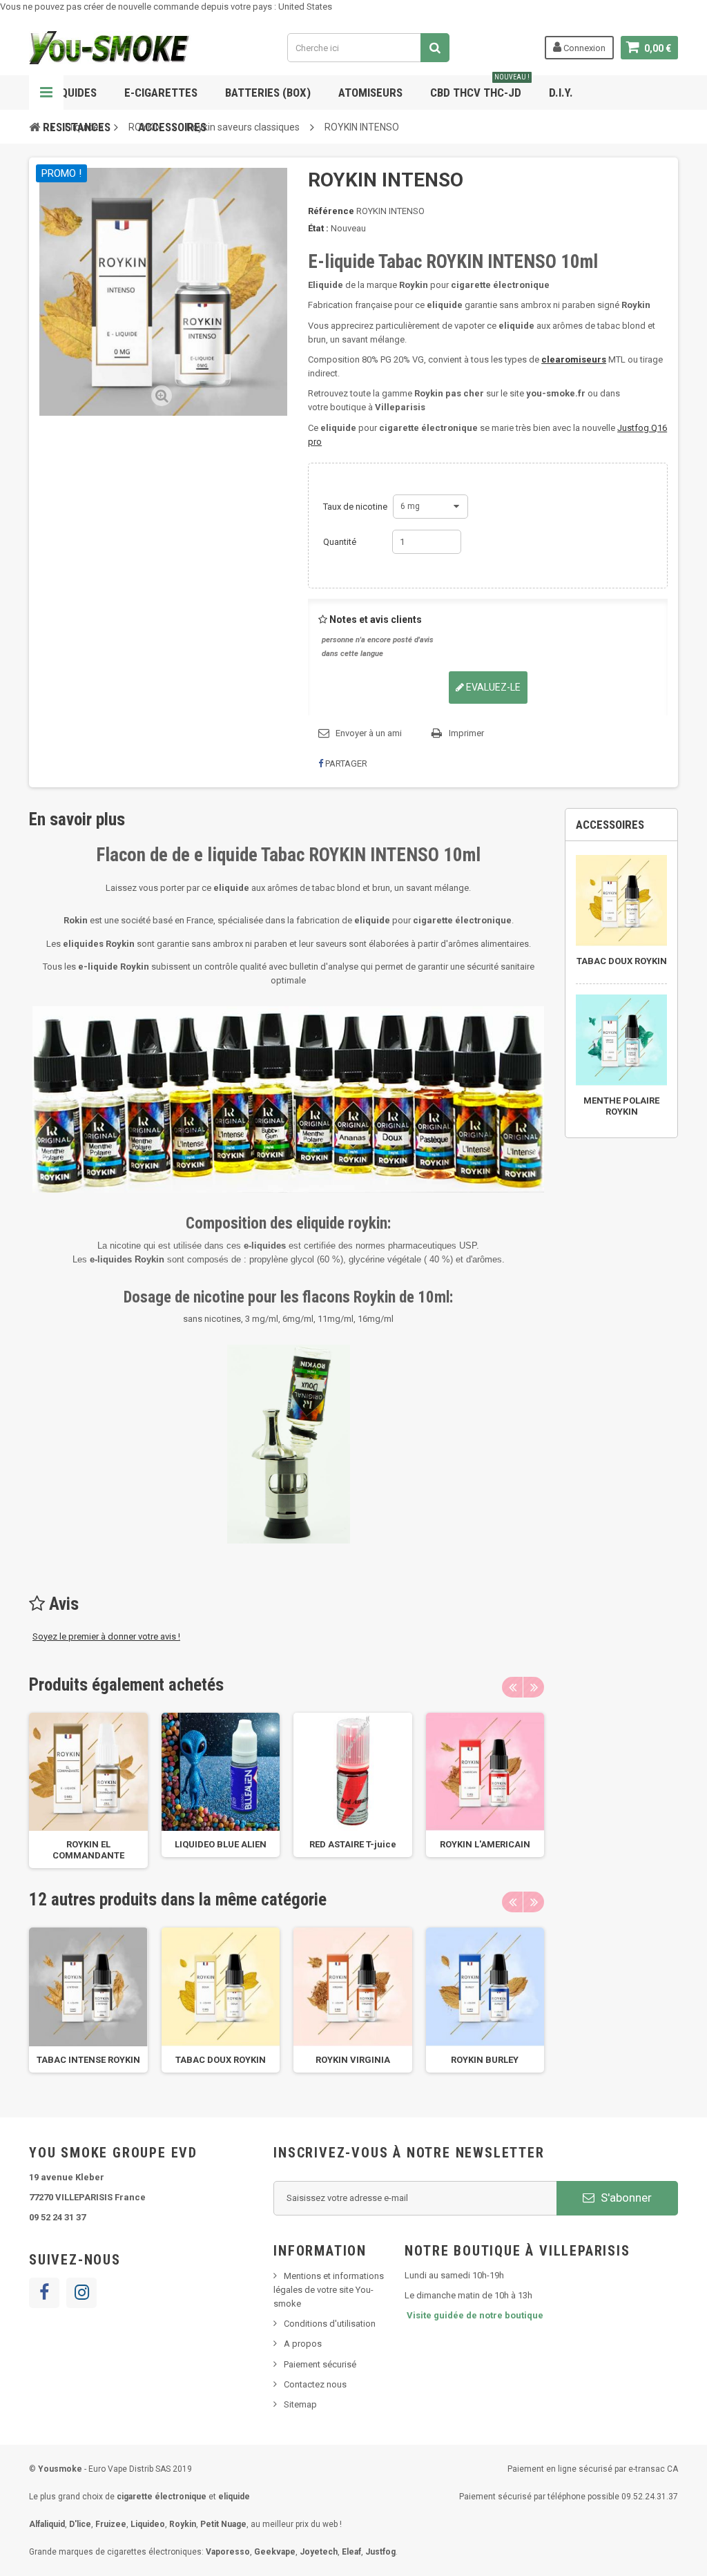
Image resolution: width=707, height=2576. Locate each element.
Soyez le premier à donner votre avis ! (106, 1636)
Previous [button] (512, 1687)
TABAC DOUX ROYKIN (221, 2060)
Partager (345, 763)
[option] (88, 1791)
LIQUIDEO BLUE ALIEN (221, 1844)
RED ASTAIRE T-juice (353, 1844)
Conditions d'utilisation (330, 2324)
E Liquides (70, 93)
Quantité (340, 542)
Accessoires (172, 127)
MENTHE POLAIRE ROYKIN (621, 1106)
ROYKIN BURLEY (485, 2060)
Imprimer (466, 733)
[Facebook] (44, 2293)
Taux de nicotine (356, 507)
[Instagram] (81, 2293)
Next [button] (534, 1687)
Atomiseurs (370, 93)
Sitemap (300, 2404)
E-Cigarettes (161, 93)
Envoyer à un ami (369, 733)
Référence (331, 211)
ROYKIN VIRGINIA (353, 2060)
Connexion (583, 48)
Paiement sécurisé (320, 2364)
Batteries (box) (268, 93)
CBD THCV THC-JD (480, 87)
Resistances (77, 127)
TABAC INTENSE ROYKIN (88, 2060)
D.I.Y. (561, 93)
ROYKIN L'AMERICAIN (485, 1844)
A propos (303, 2344)
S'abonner (625, 2198)
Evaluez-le (492, 687)
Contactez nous (315, 2384)
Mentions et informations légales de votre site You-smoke (329, 2290)
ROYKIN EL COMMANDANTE (88, 1850)
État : (318, 228)
